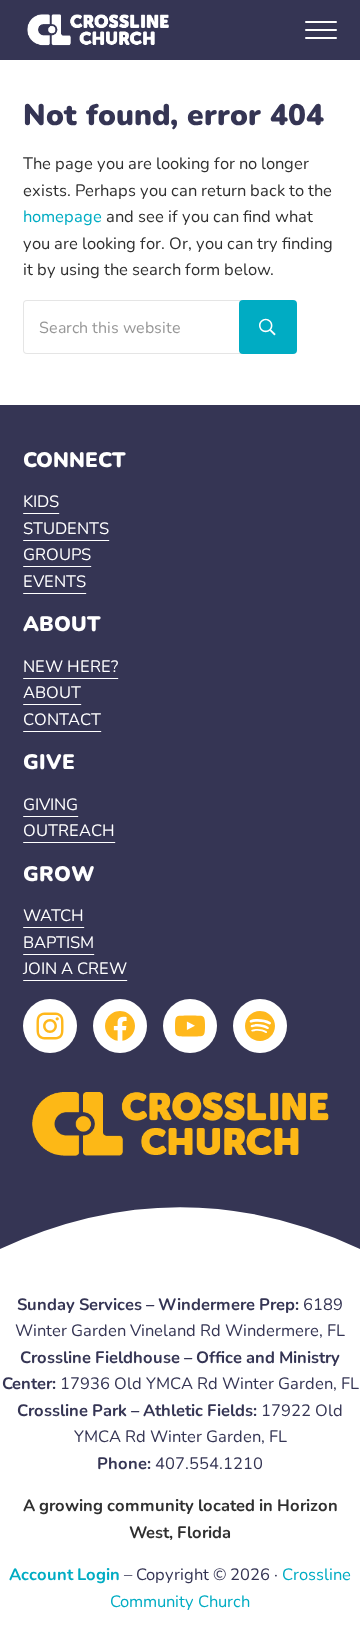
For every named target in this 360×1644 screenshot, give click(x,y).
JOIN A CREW (75, 968)
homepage (62, 216)
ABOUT (52, 692)
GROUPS (57, 554)
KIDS (41, 501)
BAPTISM (58, 942)
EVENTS (54, 581)
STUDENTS (66, 528)
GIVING (50, 804)
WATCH (53, 915)
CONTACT (62, 719)
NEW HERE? (70, 666)
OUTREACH (69, 830)
